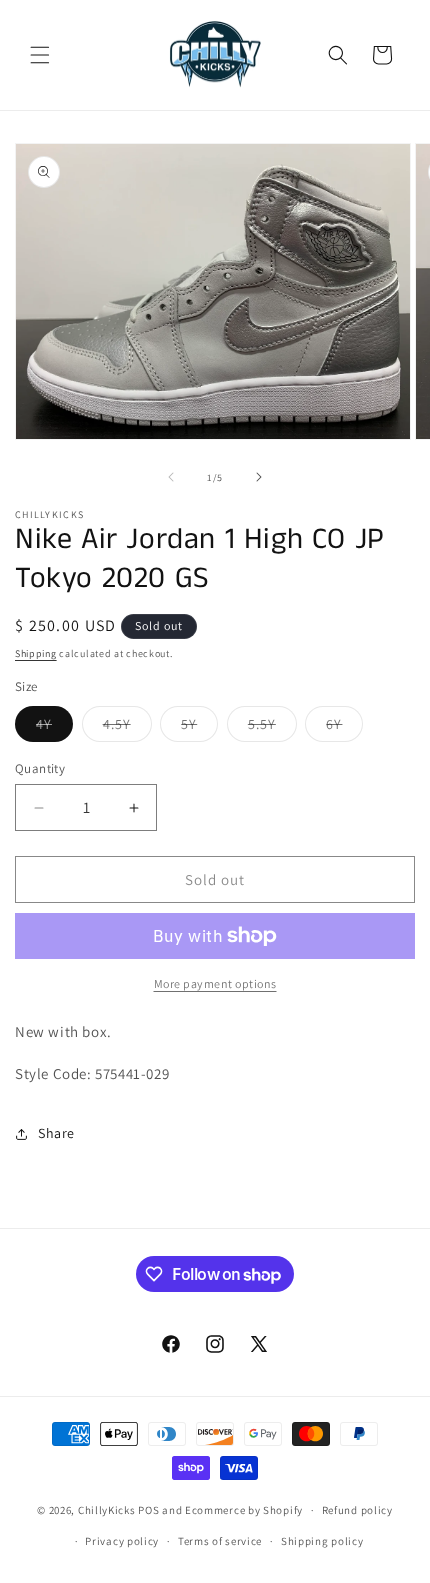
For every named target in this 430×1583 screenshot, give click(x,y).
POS (148, 1510)
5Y (199, 728)
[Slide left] (171, 477)
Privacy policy (122, 1541)
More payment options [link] (215, 983)
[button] (40, 55)
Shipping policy (322, 1541)
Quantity (40, 768)
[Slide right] (259, 477)
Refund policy (357, 1510)
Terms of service (220, 1541)
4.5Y (127, 728)
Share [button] (56, 1133)
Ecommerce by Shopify (244, 1510)
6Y (344, 728)
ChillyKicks (107, 1510)
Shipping (36, 653)
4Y (54, 728)
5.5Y (272, 728)
